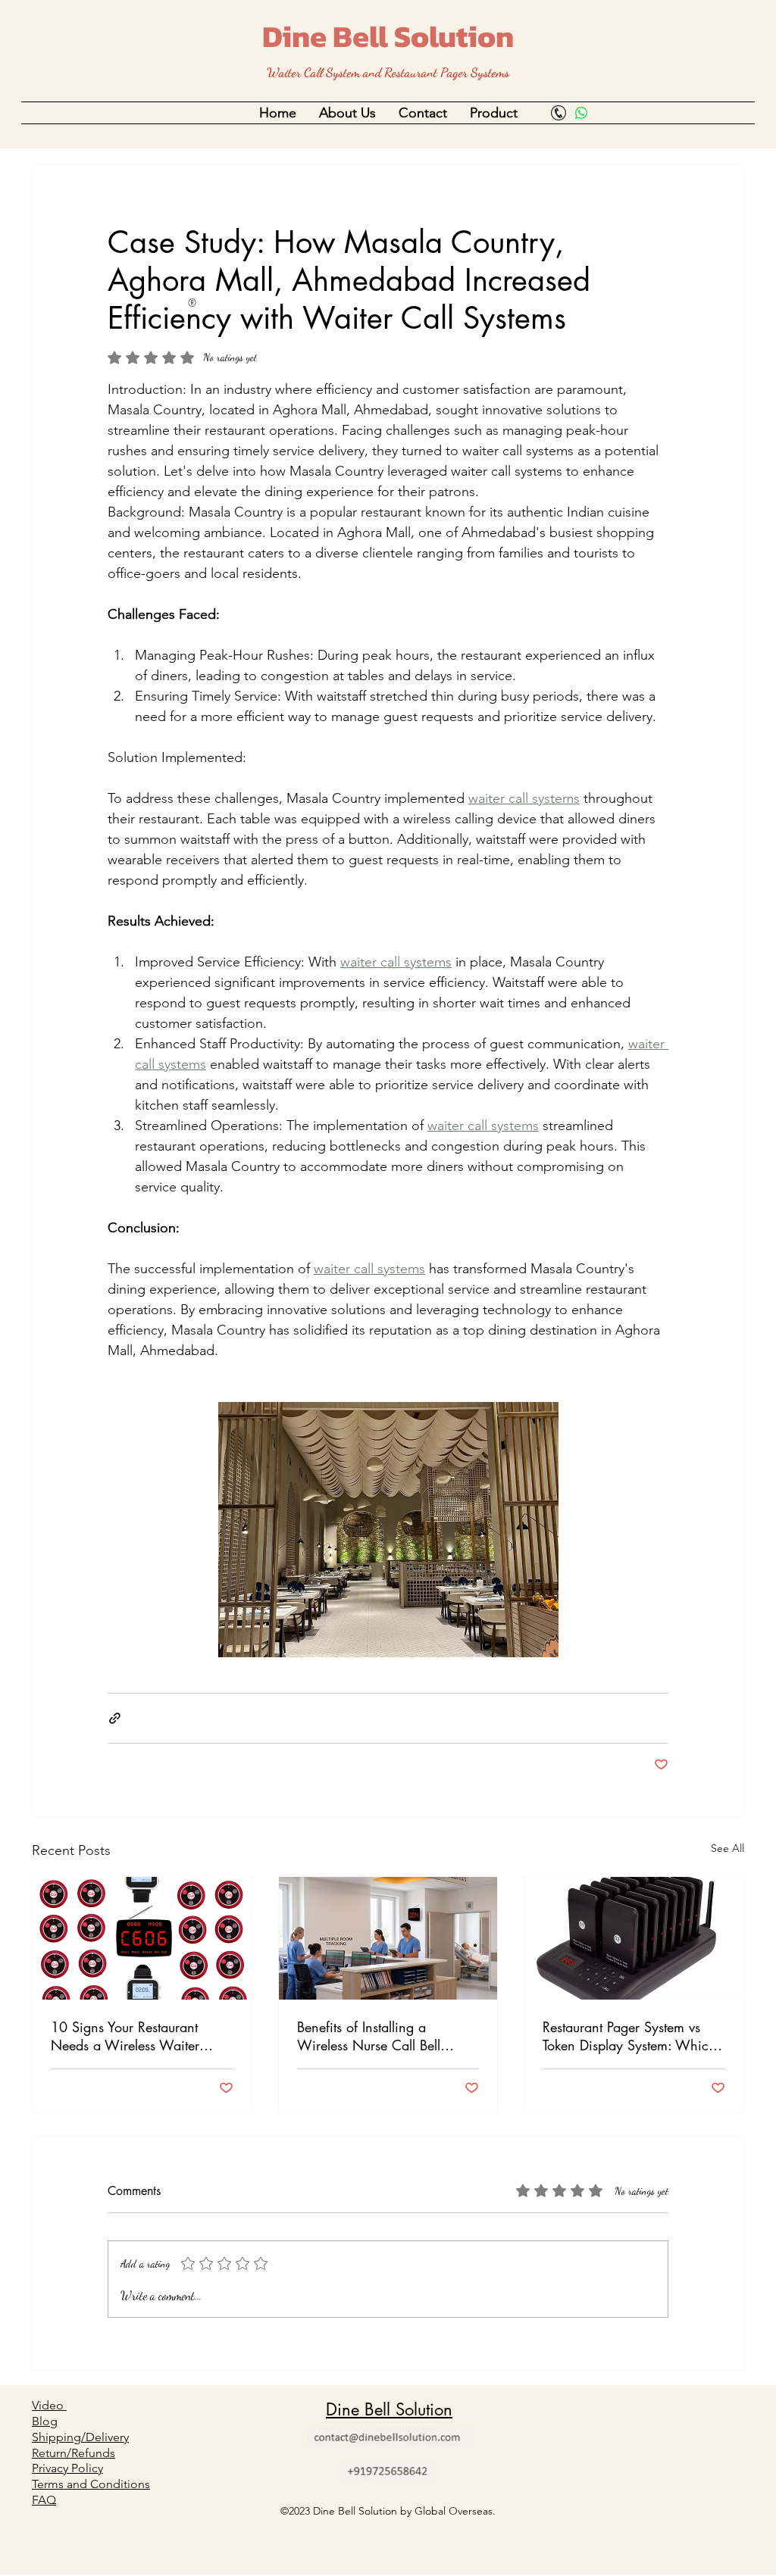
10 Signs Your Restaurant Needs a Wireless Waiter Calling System (125, 2036)
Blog (45, 2421)
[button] (347, 113)
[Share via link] (115, 1718)
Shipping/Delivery (80, 2437)
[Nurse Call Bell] (388, 1938)
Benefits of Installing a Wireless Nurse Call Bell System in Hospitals (369, 2036)
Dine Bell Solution (388, 36)
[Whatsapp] (581, 113)
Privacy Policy (67, 2468)
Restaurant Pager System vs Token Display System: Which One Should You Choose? (629, 2036)
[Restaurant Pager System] (634, 1938)
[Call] (559, 113)
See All (727, 1848)
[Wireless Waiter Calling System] (142, 1938)
